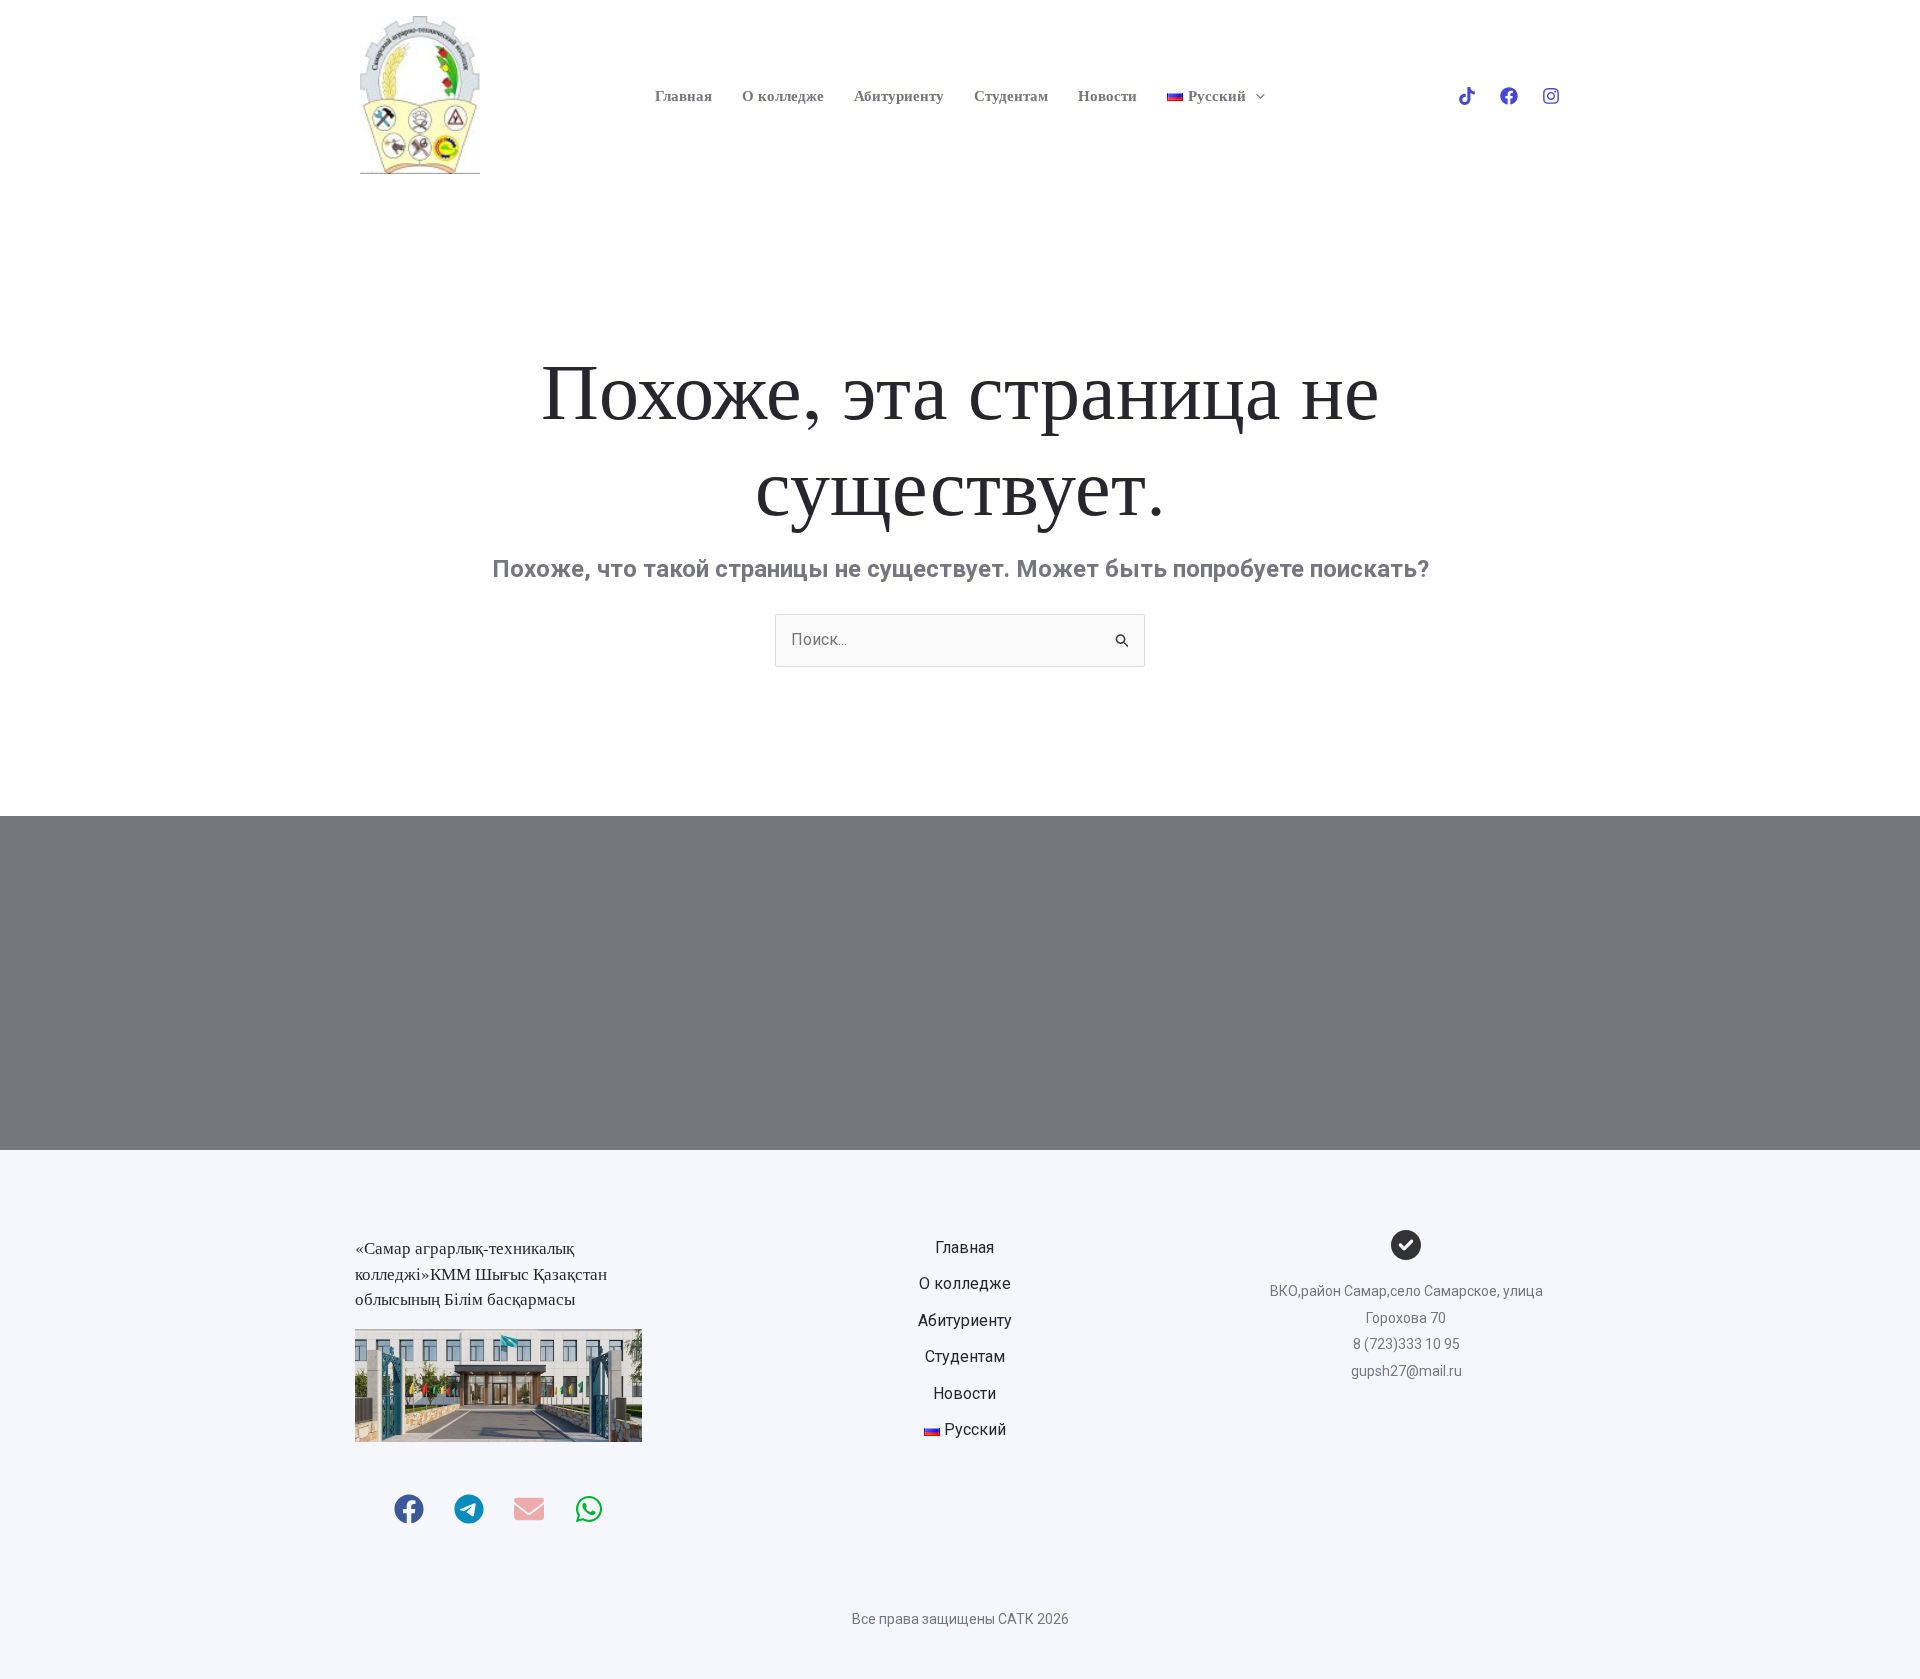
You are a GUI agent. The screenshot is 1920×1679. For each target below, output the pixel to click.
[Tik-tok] (1467, 96)
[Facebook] (1509, 96)
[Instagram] (1551, 96)
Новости (1107, 95)
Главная (683, 95)
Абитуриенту (899, 95)
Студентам (1011, 95)
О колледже (783, 95)
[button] (1255, 95)
